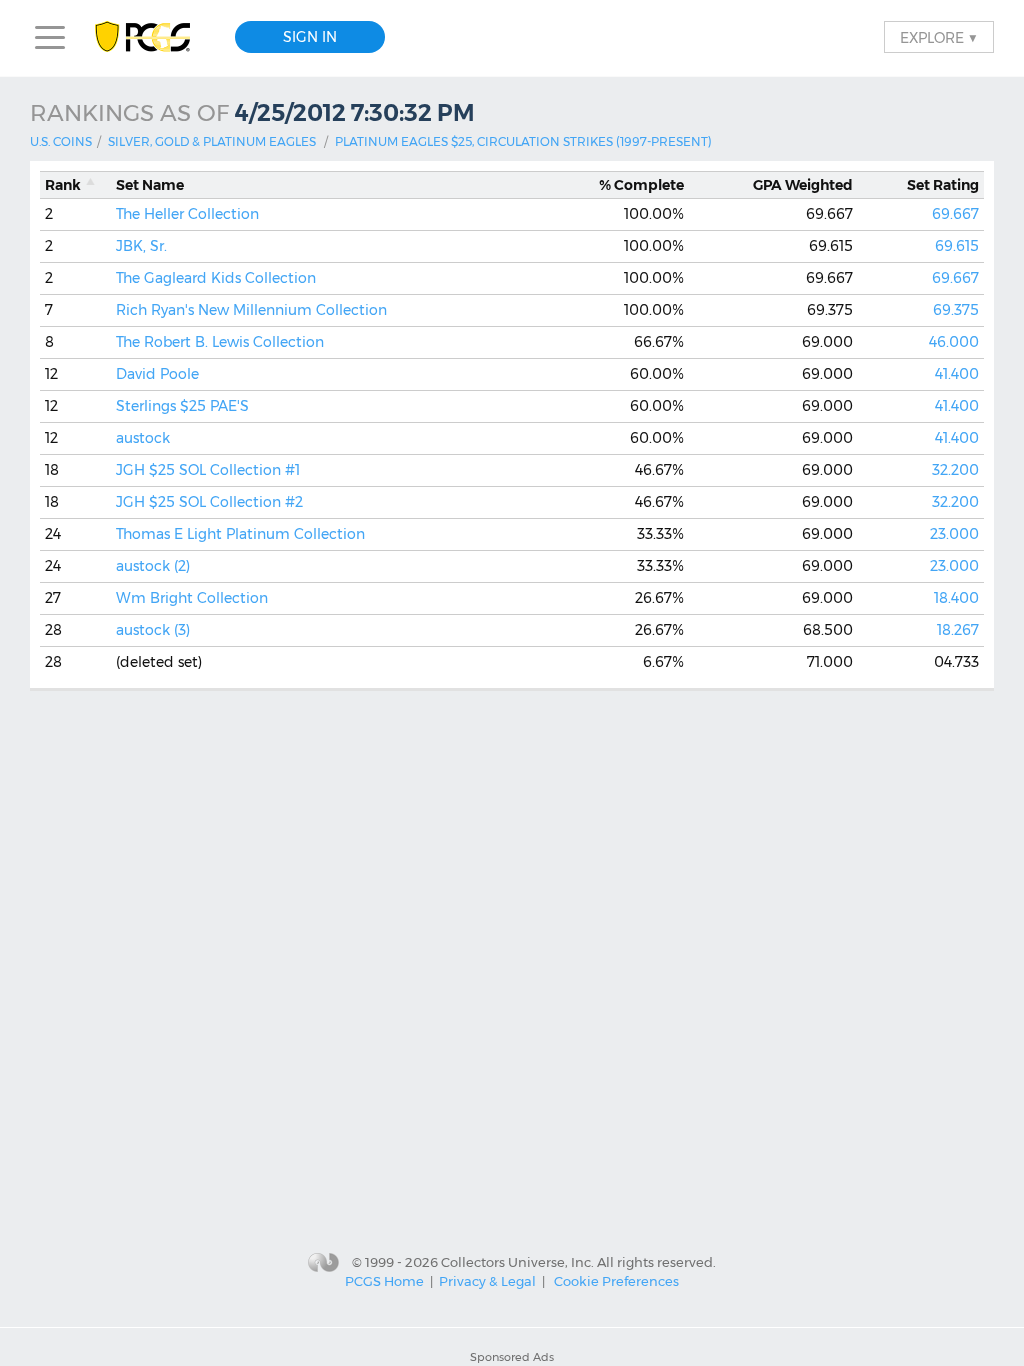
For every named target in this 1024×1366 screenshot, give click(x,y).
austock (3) (153, 630)
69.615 (957, 246)
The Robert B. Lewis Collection (220, 342)
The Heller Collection (187, 214)
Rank (63, 185)
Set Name (150, 185)
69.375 (956, 310)
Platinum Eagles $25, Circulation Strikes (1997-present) (523, 141)
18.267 (958, 630)
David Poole (157, 374)
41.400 (957, 374)
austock (143, 438)
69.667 (955, 214)
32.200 (955, 470)
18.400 (956, 598)
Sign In (310, 37)
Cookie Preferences (616, 1281)
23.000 (954, 534)
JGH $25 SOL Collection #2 (209, 502)
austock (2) (153, 566)
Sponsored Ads (512, 1357)
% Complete (641, 185)
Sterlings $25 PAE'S (182, 406)
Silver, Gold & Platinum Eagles (212, 141)
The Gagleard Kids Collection (216, 278)
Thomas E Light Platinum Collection (240, 534)
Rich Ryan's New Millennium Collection (251, 310)
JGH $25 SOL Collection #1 (208, 470)
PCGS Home (384, 1281)
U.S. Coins (61, 141)
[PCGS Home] (152, 37)
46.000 (954, 342)
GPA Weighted (803, 185)
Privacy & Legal (487, 1281)
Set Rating (943, 185)
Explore (939, 37)
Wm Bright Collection (192, 598)
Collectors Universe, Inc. (517, 1261)
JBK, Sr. (141, 246)
